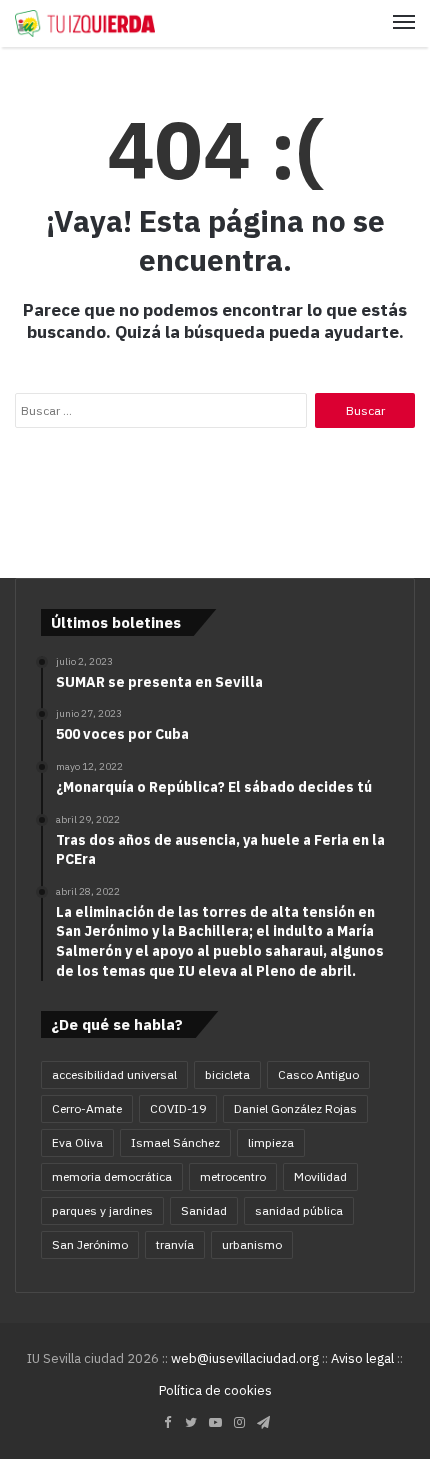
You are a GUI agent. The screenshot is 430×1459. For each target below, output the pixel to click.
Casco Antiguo (318, 1074)
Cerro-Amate (87, 1108)
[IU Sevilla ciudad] (85, 23)
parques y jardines (102, 1210)
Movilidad (320, 1176)
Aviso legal (362, 1358)
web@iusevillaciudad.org (245, 1358)
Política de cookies (215, 1390)
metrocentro (233, 1176)
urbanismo (252, 1244)
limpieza (271, 1142)
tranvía (175, 1244)
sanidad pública (299, 1210)
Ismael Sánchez (175, 1142)
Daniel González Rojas (295, 1108)
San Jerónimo (90, 1244)
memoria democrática (112, 1176)
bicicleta (227, 1074)
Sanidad (204, 1210)
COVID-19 (178, 1108)
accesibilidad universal (114, 1074)
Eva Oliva (77, 1142)
